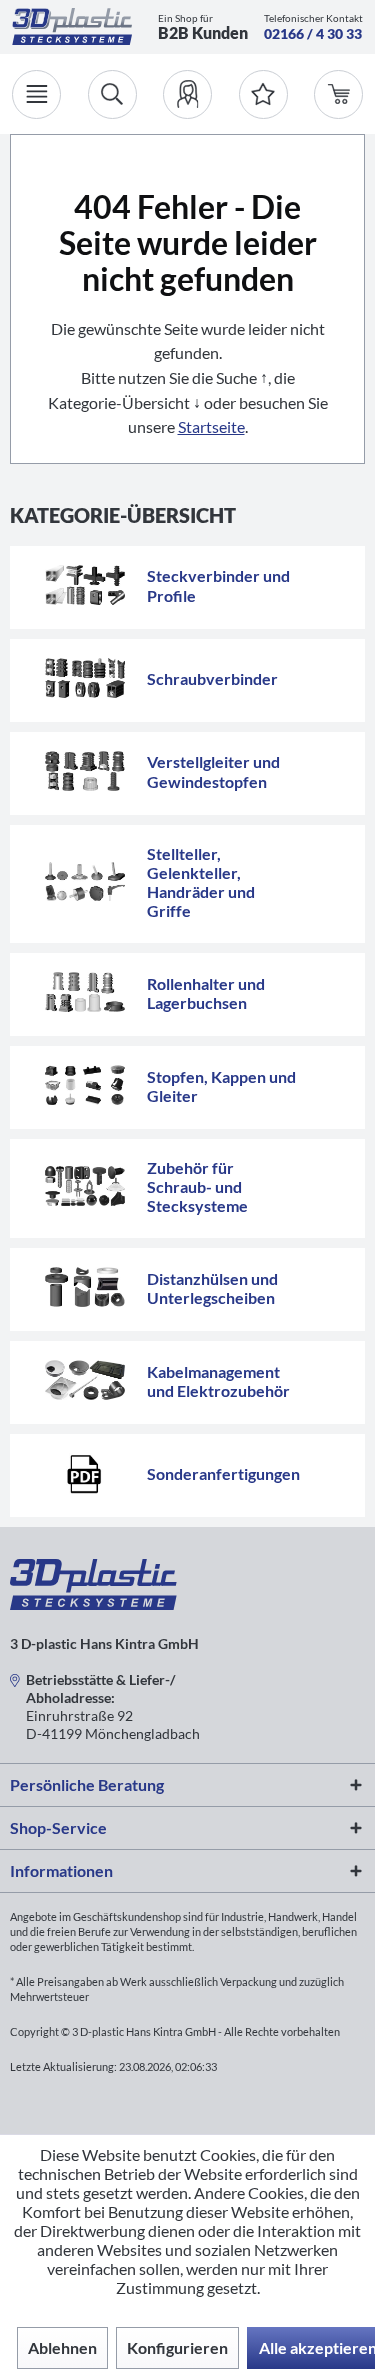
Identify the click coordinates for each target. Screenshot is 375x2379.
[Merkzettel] (263, 94)
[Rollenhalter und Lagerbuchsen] (85, 992)
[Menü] (36, 94)
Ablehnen (62, 2347)
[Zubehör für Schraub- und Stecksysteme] (85, 1186)
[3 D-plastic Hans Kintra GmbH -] (93, 1603)
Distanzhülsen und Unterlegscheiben (212, 1288)
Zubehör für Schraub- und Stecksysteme (197, 1186)
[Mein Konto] (187, 94)
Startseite (211, 426)
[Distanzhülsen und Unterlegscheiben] (85, 1287)
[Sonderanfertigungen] (85, 1473)
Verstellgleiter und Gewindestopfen (213, 771)
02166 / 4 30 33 (313, 33)
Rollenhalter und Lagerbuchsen (206, 993)
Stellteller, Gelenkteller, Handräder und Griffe (201, 882)
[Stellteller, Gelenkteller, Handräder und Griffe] (85, 882)
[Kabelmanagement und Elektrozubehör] (85, 1380)
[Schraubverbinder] (85, 678)
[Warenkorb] (338, 94)
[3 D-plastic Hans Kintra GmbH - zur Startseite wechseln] (72, 26)
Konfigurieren (177, 2347)
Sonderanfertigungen (223, 1473)
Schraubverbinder (212, 678)
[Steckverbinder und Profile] (85, 585)
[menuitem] (187, 94)
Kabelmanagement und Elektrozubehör (218, 1381)
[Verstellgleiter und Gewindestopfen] (85, 771)
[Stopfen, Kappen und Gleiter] (85, 1085)
